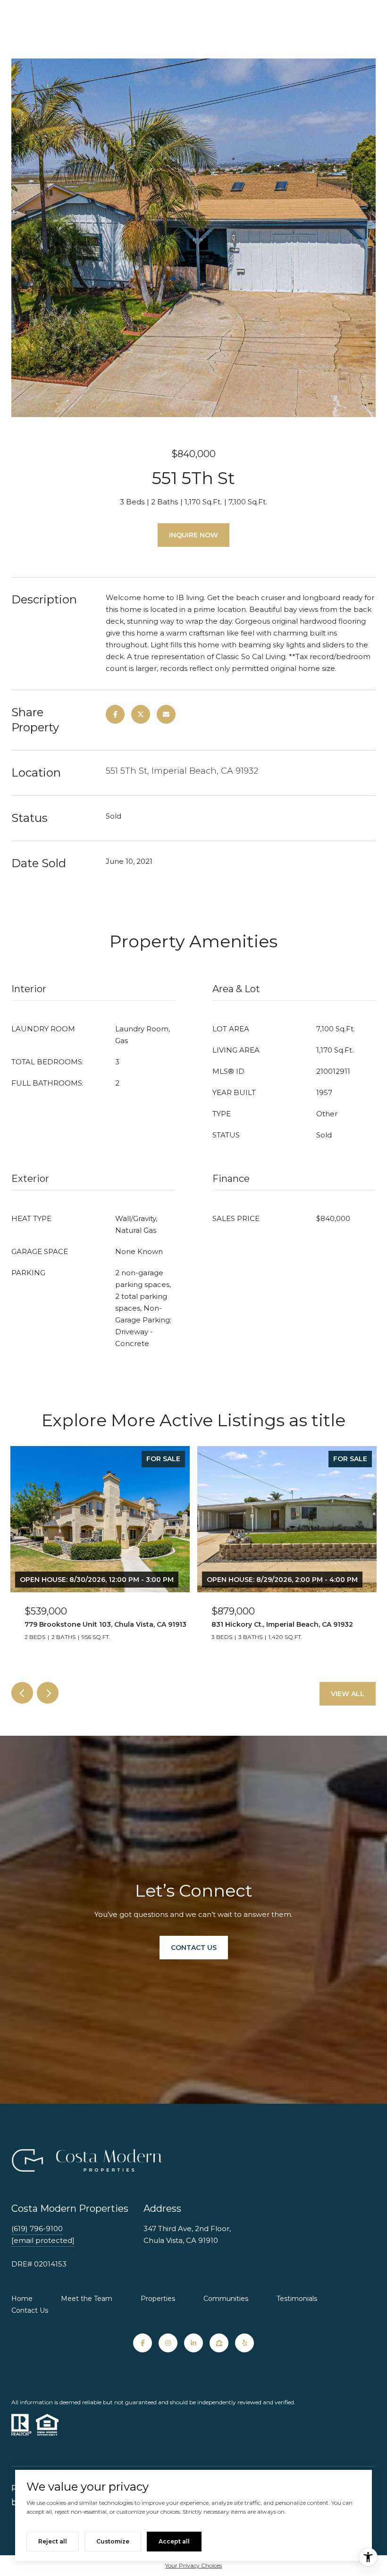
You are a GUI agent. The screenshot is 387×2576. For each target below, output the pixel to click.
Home (22, 2299)
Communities (226, 2299)
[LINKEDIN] (193, 2343)
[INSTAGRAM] (168, 2343)
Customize (113, 2541)
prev (22, 1693)
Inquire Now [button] (193, 535)
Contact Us (30, 2310)
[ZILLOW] (219, 2343)
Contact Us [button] (194, 1948)
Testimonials (297, 2299)
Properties (158, 2299)
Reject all (53, 2541)
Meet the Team (87, 2299)
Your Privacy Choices (193, 2565)
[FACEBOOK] (143, 2343)
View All (348, 1694)
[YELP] (244, 2343)
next (48, 1693)
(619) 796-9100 (37, 2229)
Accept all (174, 2541)
